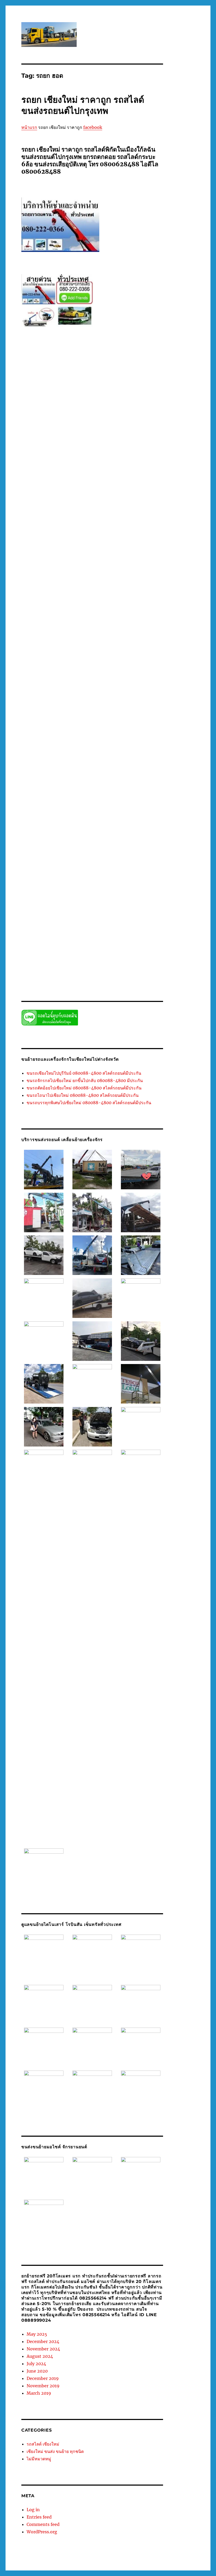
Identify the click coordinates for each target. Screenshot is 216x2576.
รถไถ (85, 832)
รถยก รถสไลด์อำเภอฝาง (91, 572)
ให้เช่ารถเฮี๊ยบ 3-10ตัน (123, 965)
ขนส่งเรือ (84, 406)
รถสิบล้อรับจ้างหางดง (103, 721)
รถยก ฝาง (139, 555)
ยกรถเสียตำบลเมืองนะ (133, 472)
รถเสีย (106, 810)
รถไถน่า (97, 832)
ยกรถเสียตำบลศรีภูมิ (89, 461)
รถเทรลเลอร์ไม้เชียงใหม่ (54, 804)
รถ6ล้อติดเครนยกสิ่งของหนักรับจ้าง (111, 489)
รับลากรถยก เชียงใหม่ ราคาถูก (96, 865)
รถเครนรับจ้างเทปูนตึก (70, 793)
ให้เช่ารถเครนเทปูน (51, 965)
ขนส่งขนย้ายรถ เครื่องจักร (77, 395)
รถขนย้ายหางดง (84, 500)
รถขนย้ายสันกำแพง (137, 494)
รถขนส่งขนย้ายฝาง (94, 505)
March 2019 (39, 2393)
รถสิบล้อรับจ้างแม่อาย (94, 727)
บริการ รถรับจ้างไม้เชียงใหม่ (57, 417)
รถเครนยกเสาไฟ (148, 782)
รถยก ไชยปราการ (77, 622)
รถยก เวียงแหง (87, 616)
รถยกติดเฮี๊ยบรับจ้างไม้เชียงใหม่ (64, 627)
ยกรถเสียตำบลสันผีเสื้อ (123, 461)
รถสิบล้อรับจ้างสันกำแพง (132, 716)
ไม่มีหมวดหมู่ (68, 378)
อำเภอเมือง (153, 915)
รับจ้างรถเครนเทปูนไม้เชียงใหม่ (128, 854)
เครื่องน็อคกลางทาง (127, 943)
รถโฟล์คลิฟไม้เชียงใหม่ (131, 826)
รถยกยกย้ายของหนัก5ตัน (55, 638)
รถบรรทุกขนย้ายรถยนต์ (138, 539)
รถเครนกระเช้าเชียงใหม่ (128, 743)
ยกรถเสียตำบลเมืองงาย (97, 472)
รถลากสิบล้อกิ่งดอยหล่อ (70, 688)
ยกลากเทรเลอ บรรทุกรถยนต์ (54, 483)
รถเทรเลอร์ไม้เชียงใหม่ (136, 804)
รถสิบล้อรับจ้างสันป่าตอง (67, 721)
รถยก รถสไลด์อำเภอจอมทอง (54, 566)
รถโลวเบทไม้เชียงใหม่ (63, 832)
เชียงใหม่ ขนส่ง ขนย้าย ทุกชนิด (55, 2451)
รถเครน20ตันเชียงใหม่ (92, 743)
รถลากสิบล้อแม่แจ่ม (89, 699)
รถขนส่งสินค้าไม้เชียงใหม (72, 522)
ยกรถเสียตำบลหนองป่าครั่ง (51, 467)
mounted (84, 384)
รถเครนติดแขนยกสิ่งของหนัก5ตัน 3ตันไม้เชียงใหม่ (99, 749)
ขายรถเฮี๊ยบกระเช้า (107, 406)
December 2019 (43, 2378)
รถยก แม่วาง (128, 616)
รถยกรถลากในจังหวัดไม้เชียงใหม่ (80, 644)
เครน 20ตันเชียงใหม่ (138, 921)
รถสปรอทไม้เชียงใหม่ (140, 705)
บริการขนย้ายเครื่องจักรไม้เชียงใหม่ (106, 417)
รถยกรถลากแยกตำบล (38, 644)
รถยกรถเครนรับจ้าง (122, 644)
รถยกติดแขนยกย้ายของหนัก (110, 627)
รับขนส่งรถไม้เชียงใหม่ (53, 849)
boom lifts (92, 378)
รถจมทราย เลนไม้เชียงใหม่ (86, 528)
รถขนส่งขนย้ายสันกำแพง (57, 511)
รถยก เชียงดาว (148, 611)
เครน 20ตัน (113, 921)
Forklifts (67, 384)
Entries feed (39, 2517)
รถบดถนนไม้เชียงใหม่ (102, 539)
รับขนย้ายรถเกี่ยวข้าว (52, 837)
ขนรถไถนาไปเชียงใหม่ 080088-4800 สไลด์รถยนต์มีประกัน (83, 1095)
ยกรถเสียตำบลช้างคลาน (126, 445)
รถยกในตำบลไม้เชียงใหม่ (55, 660)
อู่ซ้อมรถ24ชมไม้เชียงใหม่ (41, 921)
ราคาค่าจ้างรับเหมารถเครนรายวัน (62, 876)
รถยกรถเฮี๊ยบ (74, 649)
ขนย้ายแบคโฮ (134, 389)
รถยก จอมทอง (72, 555)
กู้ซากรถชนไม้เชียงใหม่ (53, 389)
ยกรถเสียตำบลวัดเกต (57, 461)
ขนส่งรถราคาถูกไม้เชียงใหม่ (81, 400)
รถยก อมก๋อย (109, 611)
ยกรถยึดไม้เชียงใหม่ (91, 445)
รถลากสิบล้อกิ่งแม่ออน (106, 688)
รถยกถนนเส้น (143, 627)
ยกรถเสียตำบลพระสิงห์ (128, 456)
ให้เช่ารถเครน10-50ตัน (106, 959)
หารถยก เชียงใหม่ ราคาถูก (87, 915)
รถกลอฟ (43, 494)
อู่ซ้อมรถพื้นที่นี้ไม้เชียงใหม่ (82, 921)
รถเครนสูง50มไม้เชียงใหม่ (51, 799)
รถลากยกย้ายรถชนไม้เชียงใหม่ (60, 683)
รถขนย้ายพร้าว (84, 494)
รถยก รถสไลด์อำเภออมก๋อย (111, 583)
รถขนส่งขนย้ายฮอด (66, 517)
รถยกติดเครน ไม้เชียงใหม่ (111, 622)
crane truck (146, 378)
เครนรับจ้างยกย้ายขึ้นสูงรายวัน (59, 937)
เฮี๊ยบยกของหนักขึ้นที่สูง (39, 954)
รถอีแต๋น (81, 732)
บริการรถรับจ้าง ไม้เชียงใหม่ (61, 422)
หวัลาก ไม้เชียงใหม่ (51, 915)
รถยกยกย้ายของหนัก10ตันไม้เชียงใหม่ (83, 633)
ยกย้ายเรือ (67, 445)
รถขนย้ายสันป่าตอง (56, 500)
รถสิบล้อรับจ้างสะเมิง (97, 716)
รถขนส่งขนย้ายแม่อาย (133, 517)
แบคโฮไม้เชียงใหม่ (72, 954)
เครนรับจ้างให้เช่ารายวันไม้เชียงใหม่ (111, 937)
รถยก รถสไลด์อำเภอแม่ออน (125, 600)
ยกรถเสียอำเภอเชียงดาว (98, 478)
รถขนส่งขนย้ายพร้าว (125, 505)
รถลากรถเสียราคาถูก (135, 683)
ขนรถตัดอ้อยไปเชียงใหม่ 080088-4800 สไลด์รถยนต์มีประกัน (84, 1088)
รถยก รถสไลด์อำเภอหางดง (69, 583)
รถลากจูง (143, 671)
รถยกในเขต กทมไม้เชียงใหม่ (65, 666)
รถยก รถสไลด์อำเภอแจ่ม (137, 594)
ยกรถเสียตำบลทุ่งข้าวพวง (134, 450)
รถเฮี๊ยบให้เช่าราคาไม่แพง (122, 821)
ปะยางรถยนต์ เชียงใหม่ (117, 434)
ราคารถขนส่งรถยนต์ (72, 898)
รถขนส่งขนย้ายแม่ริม (99, 517)
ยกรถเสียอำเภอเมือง (132, 478)
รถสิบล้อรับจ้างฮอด (134, 721)
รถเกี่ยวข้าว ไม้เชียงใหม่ (72, 738)
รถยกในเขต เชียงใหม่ (130, 666)
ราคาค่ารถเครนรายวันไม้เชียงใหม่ (118, 882)
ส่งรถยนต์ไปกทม (80, 909)
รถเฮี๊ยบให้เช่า (91, 821)
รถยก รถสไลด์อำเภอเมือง (55, 594)
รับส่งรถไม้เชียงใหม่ (135, 865)
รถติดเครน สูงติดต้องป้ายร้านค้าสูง (104, 533)
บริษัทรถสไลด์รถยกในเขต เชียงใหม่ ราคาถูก (66, 434)
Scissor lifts (102, 384)
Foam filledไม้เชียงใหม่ (40, 384)
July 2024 (36, 2364)
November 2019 (43, 2386)
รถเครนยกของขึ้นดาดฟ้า (86, 760)
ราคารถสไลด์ (135, 898)
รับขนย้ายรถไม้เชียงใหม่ (88, 837)
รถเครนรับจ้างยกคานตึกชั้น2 (129, 788)
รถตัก (136, 528)
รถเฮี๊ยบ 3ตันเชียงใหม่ (128, 810)
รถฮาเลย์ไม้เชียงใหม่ (104, 732)
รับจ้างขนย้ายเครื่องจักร (90, 849)
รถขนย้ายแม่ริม (110, 500)
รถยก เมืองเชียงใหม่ (60, 616)
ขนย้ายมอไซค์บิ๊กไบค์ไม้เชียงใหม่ (97, 389)
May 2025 (37, 2334)
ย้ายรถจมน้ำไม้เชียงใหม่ (95, 483)
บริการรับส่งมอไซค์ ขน (142, 422)
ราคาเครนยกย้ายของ (98, 904)
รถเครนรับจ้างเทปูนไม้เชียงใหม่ (112, 793)
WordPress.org (42, 2532)
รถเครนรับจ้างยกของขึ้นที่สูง (85, 788)
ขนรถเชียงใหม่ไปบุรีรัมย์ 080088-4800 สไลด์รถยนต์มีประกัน (84, 1073)
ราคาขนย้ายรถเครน (68, 871)
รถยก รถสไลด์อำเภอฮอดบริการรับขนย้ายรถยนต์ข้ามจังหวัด (83, 588)
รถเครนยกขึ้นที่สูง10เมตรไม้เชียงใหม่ (64, 766)
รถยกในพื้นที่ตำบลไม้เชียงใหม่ (129, 660)
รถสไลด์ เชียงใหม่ (43, 2444)
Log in (33, 2510)
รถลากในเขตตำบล (108, 705)
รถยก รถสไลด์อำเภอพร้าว (130, 572)
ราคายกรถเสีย (44, 898)
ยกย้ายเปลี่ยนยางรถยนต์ (39, 445)
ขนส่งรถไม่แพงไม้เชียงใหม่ (123, 400)
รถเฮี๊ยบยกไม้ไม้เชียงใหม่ (107, 815)
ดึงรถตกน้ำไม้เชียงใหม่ (99, 411)
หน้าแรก (29, 127)
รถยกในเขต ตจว (100, 666)
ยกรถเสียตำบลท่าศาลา (97, 450)
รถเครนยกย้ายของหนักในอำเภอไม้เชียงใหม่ (120, 771)
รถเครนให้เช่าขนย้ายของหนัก (117, 799)
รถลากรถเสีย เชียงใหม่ (101, 683)
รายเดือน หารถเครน (51, 909)
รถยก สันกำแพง (132, 605)
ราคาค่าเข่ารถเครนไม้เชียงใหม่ (64, 893)
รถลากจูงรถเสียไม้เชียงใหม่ (56, 677)
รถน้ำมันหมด (46, 539)
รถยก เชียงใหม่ (33, 616)
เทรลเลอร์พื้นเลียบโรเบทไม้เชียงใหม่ (132, 948)
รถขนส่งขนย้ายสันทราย (95, 511)
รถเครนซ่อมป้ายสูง (46, 749)
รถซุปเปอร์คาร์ (119, 528)
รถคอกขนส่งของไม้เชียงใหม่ (114, 522)
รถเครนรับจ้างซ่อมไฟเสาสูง (42, 788)
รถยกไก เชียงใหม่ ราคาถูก (58, 671)
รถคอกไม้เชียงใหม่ (50, 528)
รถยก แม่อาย (149, 616)
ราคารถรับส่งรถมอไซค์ (106, 898)
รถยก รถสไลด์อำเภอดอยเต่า (50, 572)
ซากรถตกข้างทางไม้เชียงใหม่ (58, 411)
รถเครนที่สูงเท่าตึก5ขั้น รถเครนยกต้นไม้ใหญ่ (65, 754)
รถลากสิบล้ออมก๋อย (60, 694)
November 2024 (43, 2349)
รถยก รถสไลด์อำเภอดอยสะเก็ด (100, 566)
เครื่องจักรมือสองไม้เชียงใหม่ (49, 943)
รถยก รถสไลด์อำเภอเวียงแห (96, 594)
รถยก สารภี (69, 611)
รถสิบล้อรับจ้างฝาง (35, 716)
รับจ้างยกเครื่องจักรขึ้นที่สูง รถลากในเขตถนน (70, 854)
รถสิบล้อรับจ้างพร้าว (65, 716)
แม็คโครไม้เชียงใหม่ (103, 954)
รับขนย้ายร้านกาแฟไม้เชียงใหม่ (131, 837)
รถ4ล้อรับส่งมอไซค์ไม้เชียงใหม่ (60, 489)
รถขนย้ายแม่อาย (136, 500)
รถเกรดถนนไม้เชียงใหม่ (139, 732)
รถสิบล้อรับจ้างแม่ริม (61, 727)
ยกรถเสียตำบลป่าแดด (61, 456)
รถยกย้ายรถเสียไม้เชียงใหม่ (96, 638)
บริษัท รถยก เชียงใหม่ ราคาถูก (95, 428)
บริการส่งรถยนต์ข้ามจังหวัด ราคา (46, 428)
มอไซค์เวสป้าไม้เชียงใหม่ (142, 439)
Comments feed (43, 2524)
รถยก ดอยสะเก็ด (97, 555)
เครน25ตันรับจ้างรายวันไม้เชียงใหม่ (48, 926)
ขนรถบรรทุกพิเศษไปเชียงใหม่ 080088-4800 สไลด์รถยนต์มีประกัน (89, 1103)
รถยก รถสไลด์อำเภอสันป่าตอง (122, 577)
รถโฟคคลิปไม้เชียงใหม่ (94, 826)
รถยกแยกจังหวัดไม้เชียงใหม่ (42, 655)
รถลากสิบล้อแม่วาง (58, 699)
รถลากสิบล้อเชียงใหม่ (92, 694)
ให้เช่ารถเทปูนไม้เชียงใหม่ (86, 965)
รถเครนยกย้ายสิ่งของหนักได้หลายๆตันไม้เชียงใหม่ (100, 777)
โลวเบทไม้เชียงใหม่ (51, 959)
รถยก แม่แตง (53, 622)
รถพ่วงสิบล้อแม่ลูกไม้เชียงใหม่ (73, 550)
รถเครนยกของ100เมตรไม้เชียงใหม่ (126, 754)
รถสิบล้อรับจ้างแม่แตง (127, 727)
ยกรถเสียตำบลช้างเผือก (61, 450)
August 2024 (40, 2356)
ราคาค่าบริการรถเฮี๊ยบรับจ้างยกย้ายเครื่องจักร (123, 876)
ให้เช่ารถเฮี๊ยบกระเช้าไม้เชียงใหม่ (109, 970)
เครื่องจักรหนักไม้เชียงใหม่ (91, 943)
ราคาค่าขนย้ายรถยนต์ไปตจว (106, 871)
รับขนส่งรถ (117, 843)
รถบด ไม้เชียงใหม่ (71, 539)
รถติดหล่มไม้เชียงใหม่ (61, 533)
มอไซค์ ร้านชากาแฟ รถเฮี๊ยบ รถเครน (94, 439)
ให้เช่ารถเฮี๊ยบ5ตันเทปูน (65, 970)
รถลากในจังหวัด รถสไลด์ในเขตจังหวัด (65, 705)
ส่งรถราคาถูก (104, 909)
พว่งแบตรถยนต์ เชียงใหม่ (46, 439)
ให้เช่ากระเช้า (77, 959)
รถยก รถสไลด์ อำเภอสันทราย (53, 561)
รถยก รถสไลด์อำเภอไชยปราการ (75, 605)
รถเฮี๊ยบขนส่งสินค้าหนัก (69, 815)
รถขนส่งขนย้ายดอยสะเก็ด (59, 505)
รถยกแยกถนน (76, 655)
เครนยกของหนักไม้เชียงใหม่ (43, 932)
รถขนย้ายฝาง (61, 494)
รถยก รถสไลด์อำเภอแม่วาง (82, 600)
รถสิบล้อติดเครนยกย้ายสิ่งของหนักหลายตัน (89, 710)
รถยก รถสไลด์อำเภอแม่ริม (41, 600)
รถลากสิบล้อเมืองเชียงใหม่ (129, 694)
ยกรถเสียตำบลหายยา (126, 467)
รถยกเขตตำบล (151, 649)
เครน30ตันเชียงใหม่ (109, 926)
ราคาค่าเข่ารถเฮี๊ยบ (103, 893)
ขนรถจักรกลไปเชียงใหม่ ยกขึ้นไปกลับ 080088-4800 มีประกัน (85, 1080)
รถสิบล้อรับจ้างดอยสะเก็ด (141, 710)
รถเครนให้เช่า (82, 799)
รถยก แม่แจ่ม (31, 622)
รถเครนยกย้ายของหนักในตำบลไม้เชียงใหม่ (54, 771)
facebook (93, 127)
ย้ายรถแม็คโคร (127, 483)
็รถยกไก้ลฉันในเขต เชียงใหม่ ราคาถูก (107, 671)
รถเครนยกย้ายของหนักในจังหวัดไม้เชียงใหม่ (126, 766)
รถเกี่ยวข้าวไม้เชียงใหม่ (109, 738)
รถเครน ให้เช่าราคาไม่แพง (53, 743)
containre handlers (118, 378)
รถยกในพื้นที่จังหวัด (90, 660)
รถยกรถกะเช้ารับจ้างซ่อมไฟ (139, 638)
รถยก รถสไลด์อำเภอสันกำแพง (76, 577)
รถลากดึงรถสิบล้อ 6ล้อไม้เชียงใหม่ (103, 677)
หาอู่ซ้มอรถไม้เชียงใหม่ (126, 915)
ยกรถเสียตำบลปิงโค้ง (94, 456)
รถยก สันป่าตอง (47, 611)
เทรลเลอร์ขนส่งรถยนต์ (87, 948)
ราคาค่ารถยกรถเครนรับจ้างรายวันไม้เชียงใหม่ (56, 882)
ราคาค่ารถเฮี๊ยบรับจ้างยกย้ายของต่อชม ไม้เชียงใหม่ (80, 887)
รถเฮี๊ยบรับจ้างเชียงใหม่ (62, 821)
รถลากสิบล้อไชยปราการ (123, 699)
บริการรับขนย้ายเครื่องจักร (104, 422)
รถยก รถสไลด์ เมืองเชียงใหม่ (98, 561)
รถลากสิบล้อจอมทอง (140, 688)
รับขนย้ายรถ (114, 832)
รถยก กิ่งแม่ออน (48, 555)
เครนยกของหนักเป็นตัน (143, 926)
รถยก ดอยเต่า (121, 555)
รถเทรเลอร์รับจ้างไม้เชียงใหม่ (96, 804)
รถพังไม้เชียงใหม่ (110, 550)
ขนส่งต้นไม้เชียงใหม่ (114, 395)
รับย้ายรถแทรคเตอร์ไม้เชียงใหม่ (130, 860)
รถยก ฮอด (128, 611)
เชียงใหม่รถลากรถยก (53, 948)
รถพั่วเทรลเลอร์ (136, 550)
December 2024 (43, 2341)
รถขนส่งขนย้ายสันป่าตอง (133, 511)
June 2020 (37, 2371)
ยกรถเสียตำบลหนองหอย (90, 467)
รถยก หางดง (88, 611)
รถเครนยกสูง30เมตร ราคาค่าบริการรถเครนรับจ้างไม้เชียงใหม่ (88, 782)
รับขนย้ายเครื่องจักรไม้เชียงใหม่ (84, 843)
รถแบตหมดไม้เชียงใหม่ (58, 826)
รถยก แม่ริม (108, 616)
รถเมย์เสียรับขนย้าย (85, 810)
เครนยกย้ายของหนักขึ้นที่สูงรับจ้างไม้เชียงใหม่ (100, 932)
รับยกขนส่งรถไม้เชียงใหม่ (85, 860)
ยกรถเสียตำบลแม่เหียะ (62, 478)
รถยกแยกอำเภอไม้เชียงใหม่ (109, 655)
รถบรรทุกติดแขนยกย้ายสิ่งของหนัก (81, 544)
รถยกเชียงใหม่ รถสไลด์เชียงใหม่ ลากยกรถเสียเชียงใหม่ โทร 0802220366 (77, 2560)
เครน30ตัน (84, 926)
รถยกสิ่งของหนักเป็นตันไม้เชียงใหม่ (112, 649)
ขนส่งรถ (137, 395)
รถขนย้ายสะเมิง (109, 494)
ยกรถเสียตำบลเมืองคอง (61, 472)
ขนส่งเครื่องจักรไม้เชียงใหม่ (55, 406)
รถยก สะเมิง (110, 605)
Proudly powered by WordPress (163, 2560)
